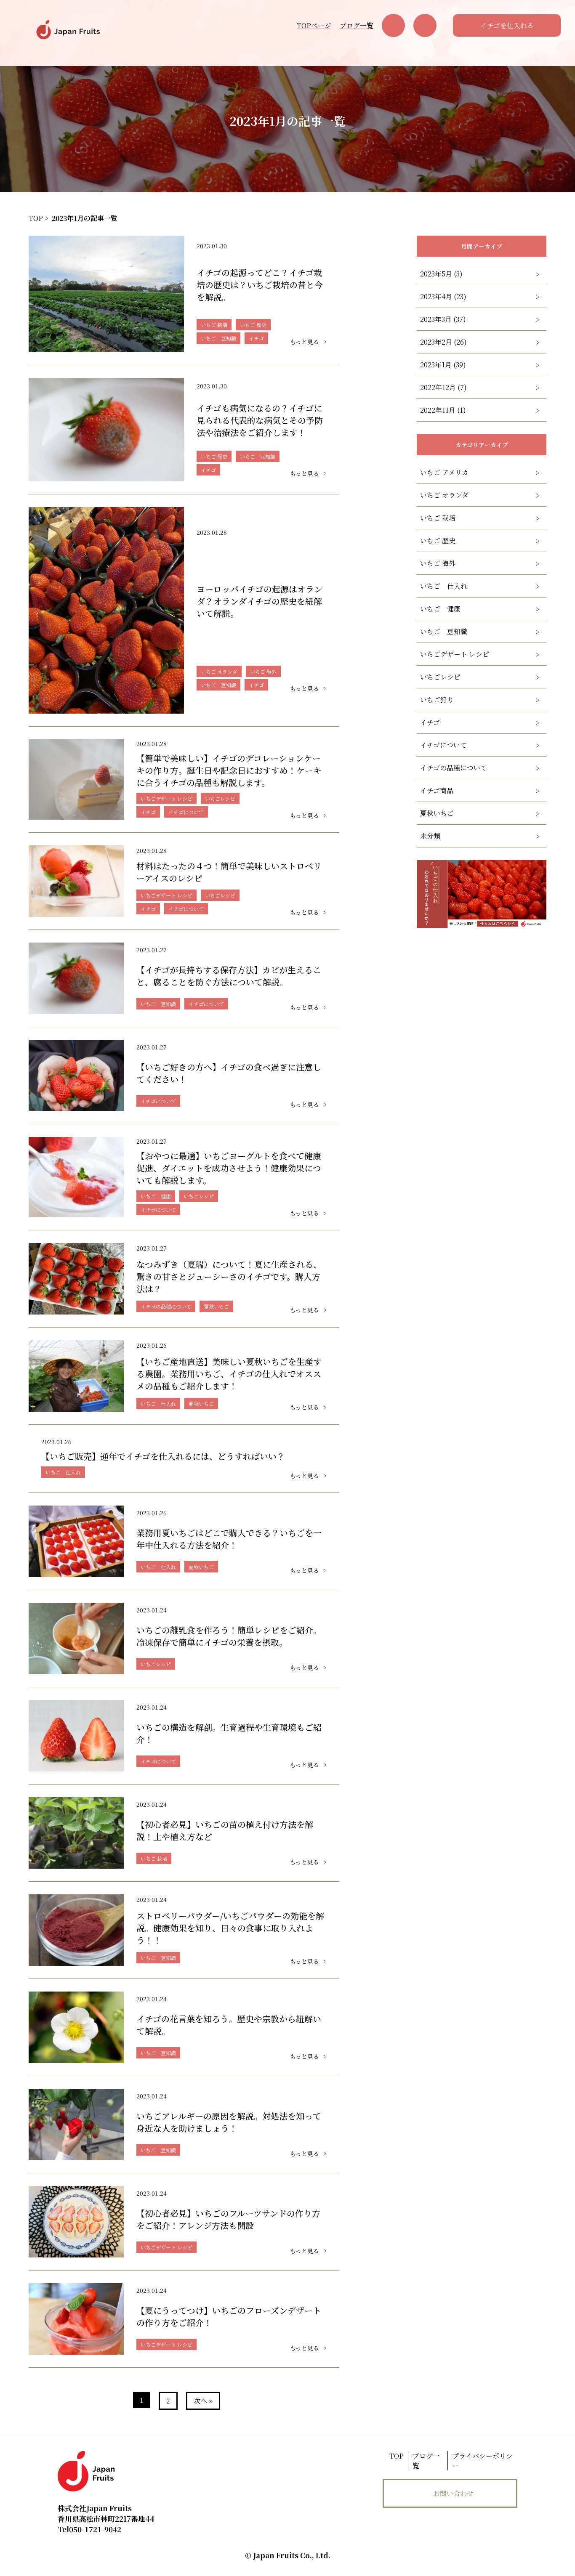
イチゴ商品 (437, 790)
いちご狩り (437, 700)
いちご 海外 (438, 563)
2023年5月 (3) (441, 274)
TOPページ (314, 25)
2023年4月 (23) (443, 296)
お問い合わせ (453, 2493)
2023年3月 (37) (443, 319)
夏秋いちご (437, 813)
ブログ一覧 (357, 25)
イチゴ (430, 722)
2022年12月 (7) (443, 387)
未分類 (430, 836)
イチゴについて (443, 745)
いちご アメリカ (444, 472)
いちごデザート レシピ (455, 654)
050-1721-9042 (89, 2529)
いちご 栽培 (438, 518)
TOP (397, 2456)
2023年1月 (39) (443, 365)
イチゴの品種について (454, 768)
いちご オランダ (444, 495)
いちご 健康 (440, 609)
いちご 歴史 (438, 540)
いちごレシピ (440, 677)
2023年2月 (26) (443, 342)
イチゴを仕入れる (507, 25)
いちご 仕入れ (444, 586)
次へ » (203, 2401)
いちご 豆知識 (444, 631)
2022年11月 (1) (443, 410)
